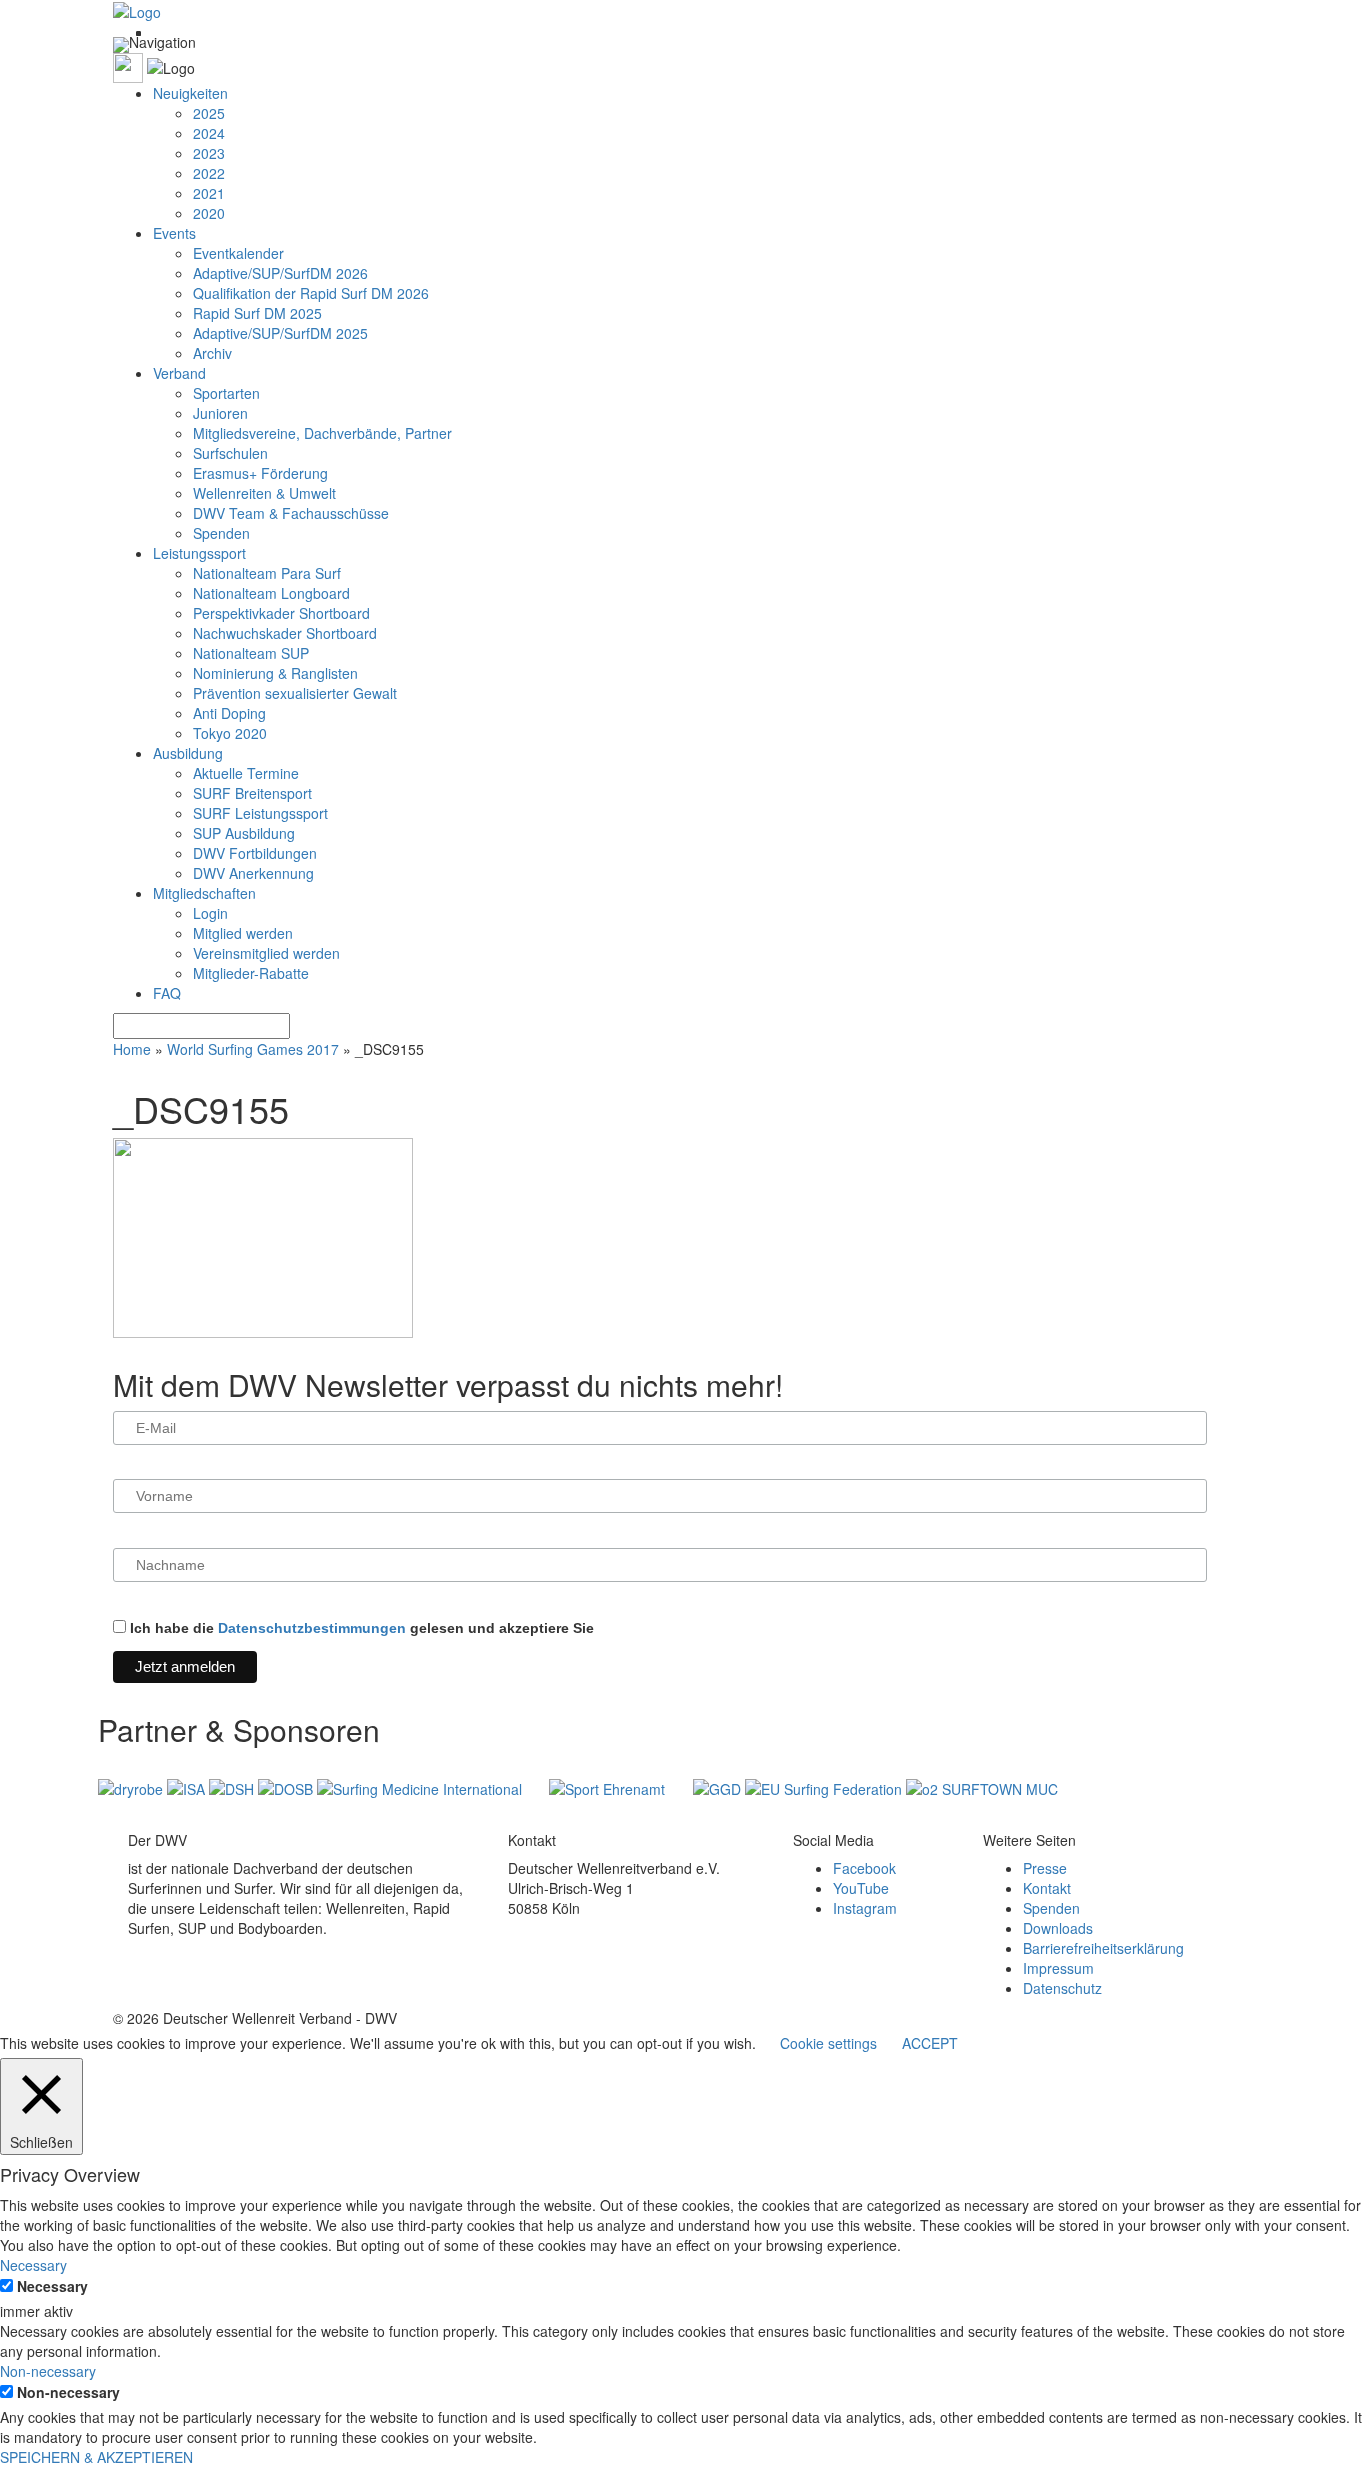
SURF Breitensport (252, 793)
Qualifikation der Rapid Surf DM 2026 (311, 293)
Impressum (1058, 1968)
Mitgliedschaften (204, 893)
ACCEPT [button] (930, 2043)
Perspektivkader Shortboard (281, 613)
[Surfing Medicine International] (421, 1787)
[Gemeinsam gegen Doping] (719, 1787)
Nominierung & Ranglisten (275, 673)
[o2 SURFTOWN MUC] (982, 1787)
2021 (209, 193)
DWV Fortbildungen (255, 853)
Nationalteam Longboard (271, 593)
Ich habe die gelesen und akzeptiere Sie (360, 1628)
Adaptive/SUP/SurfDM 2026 (280, 273)
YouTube (861, 1888)
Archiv (212, 353)
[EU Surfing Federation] (825, 1787)
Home (132, 1049)
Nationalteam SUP (251, 653)
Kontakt (1047, 1888)
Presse (1045, 1868)
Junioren (220, 413)
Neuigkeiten (190, 93)
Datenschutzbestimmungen (312, 1628)
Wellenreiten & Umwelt (264, 493)
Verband (179, 373)
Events (174, 233)
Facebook (864, 1868)
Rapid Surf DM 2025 (257, 313)
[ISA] (188, 1787)
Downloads (1058, 1928)
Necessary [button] (33, 2265)
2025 (209, 113)
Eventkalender (238, 253)
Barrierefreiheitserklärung (1103, 1948)
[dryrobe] (132, 1787)
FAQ (167, 993)
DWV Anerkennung (253, 873)
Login (210, 913)
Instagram (865, 1908)
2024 (209, 133)
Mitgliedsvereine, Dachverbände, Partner (322, 433)
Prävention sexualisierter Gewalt (295, 693)
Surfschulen (230, 453)
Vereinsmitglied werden (266, 953)
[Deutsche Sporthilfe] (233, 1787)
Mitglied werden (243, 933)
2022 (209, 173)
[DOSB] (287, 1787)
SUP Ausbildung (244, 833)
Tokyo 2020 (230, 733)
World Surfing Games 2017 (253, 1049)
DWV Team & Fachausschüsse (291, 513)
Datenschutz (1062, 1988)
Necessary (52, 2286)
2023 (209, 153)
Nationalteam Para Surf (267, 573)
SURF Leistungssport (260, 813)
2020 (209, 213)
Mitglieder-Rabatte (251, 973)
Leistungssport (199, 553)
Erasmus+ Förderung (260, 473)
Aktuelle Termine (246, 773)
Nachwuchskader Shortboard (285, 633)
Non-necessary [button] (48, 2371)
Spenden (221, 533)
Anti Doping (229, 713)
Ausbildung (188, 753)
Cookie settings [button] (828, 2043)
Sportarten (226, 393)
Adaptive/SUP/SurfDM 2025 (280, 333)
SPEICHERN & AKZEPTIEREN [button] (96, 2457)
